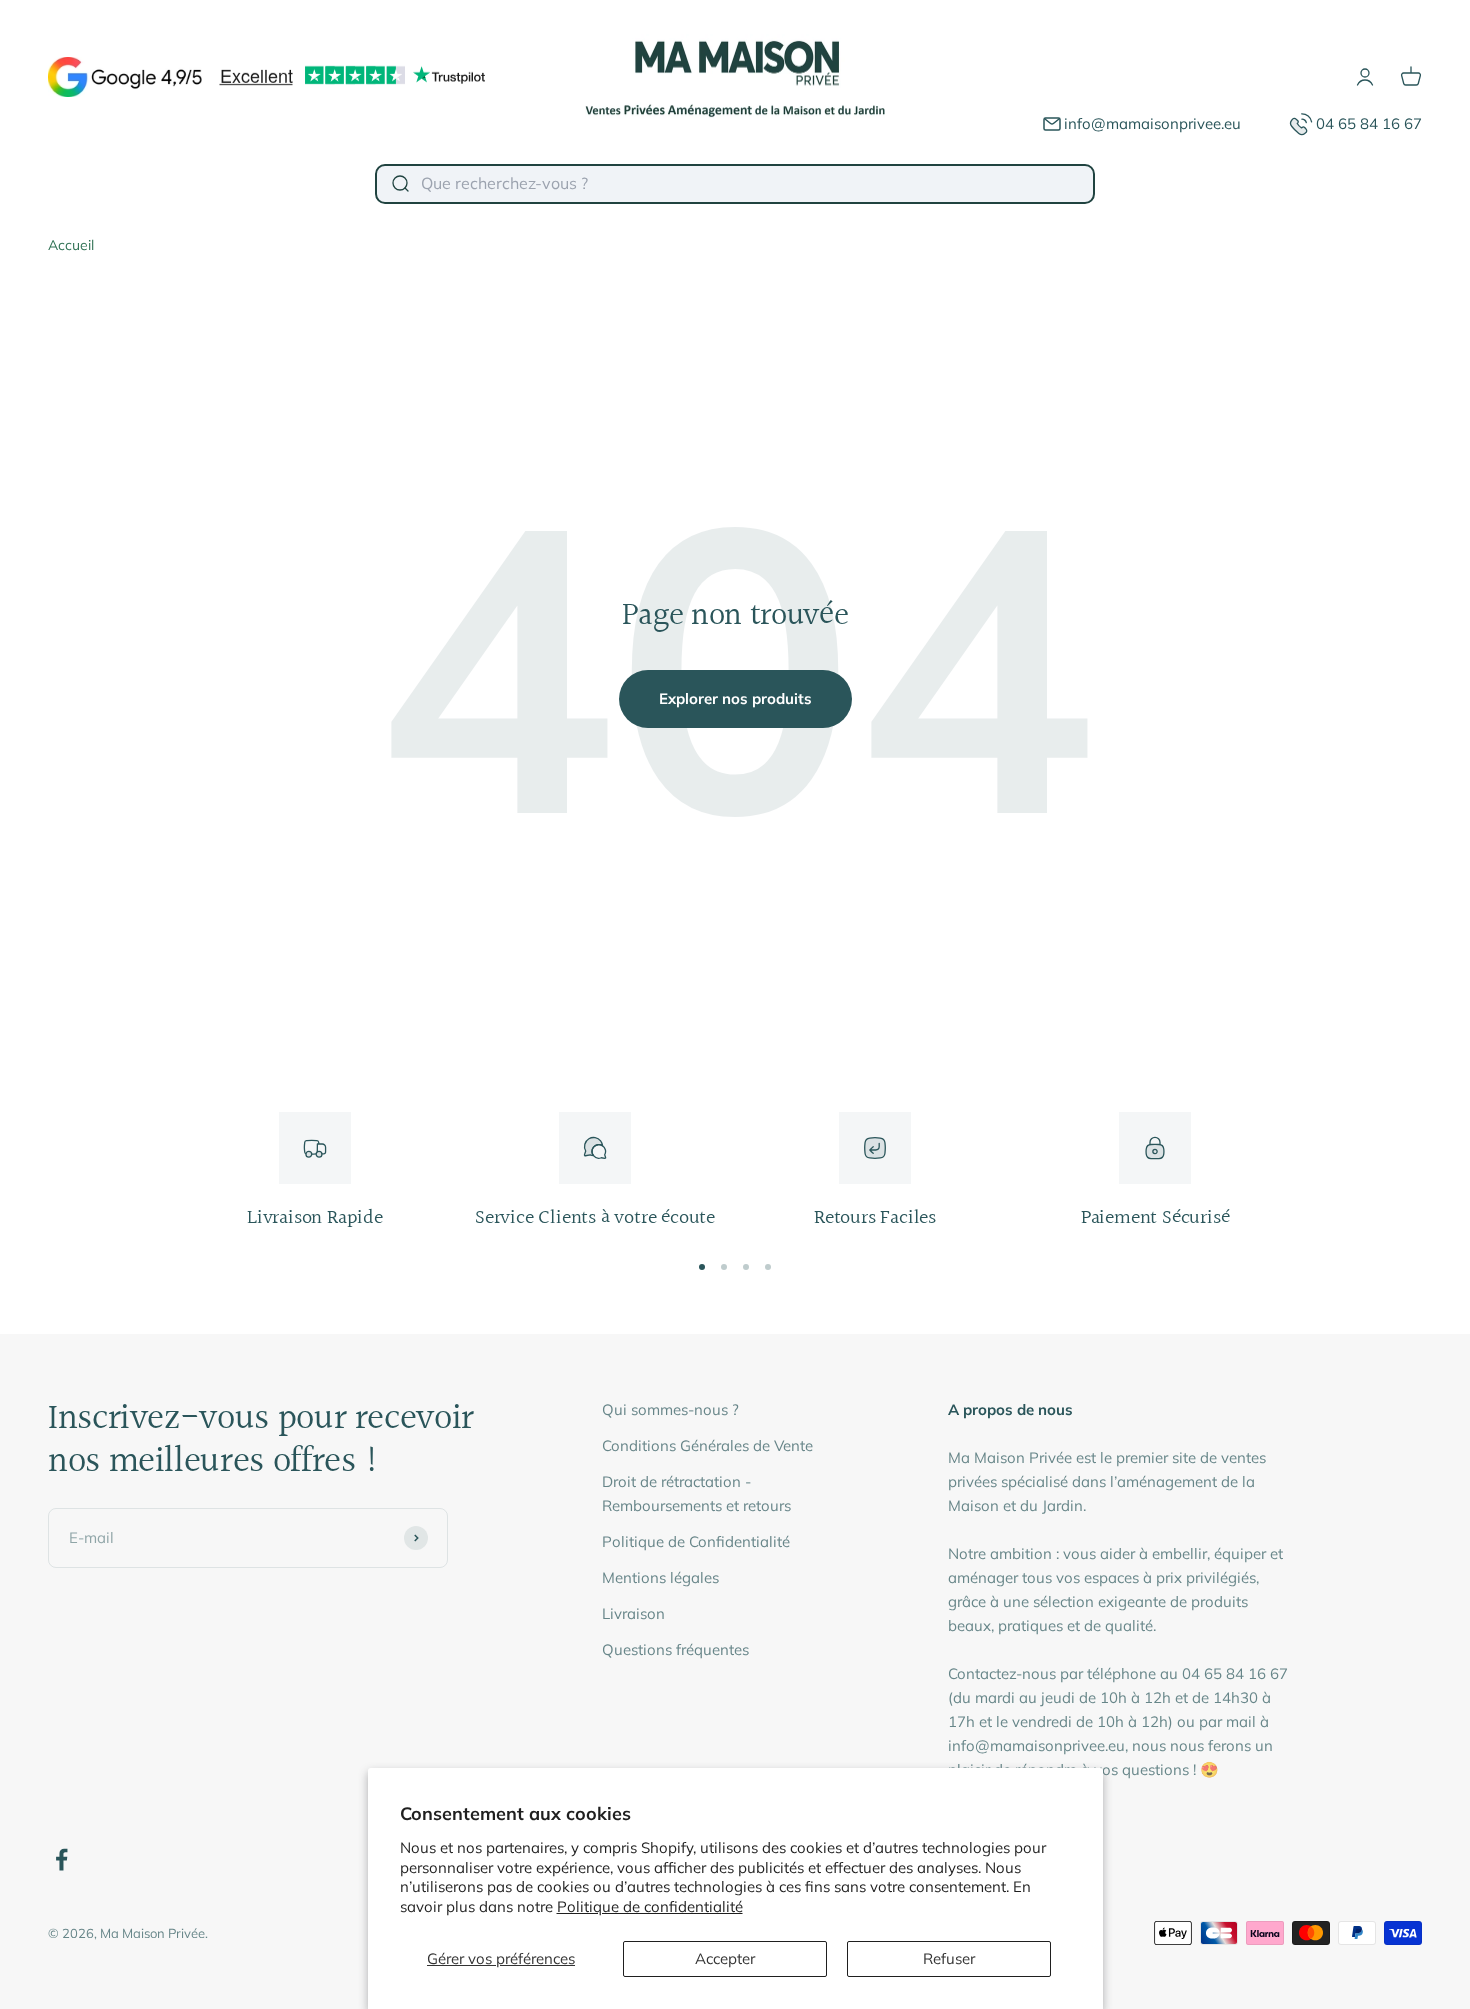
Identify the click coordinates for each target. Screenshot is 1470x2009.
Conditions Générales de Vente (707, 1445)
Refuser (949, 1958)
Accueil (71, 245)
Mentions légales (660, 1577)
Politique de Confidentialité (696, 1541)
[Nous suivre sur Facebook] (61, 1859)
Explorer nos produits (735, 698)
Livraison (633, 1613)
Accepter (725, 1958)
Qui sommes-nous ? (670, 1409)
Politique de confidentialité (650, 1906)
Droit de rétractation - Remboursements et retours (696, 1493)
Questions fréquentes (675, 1649)
